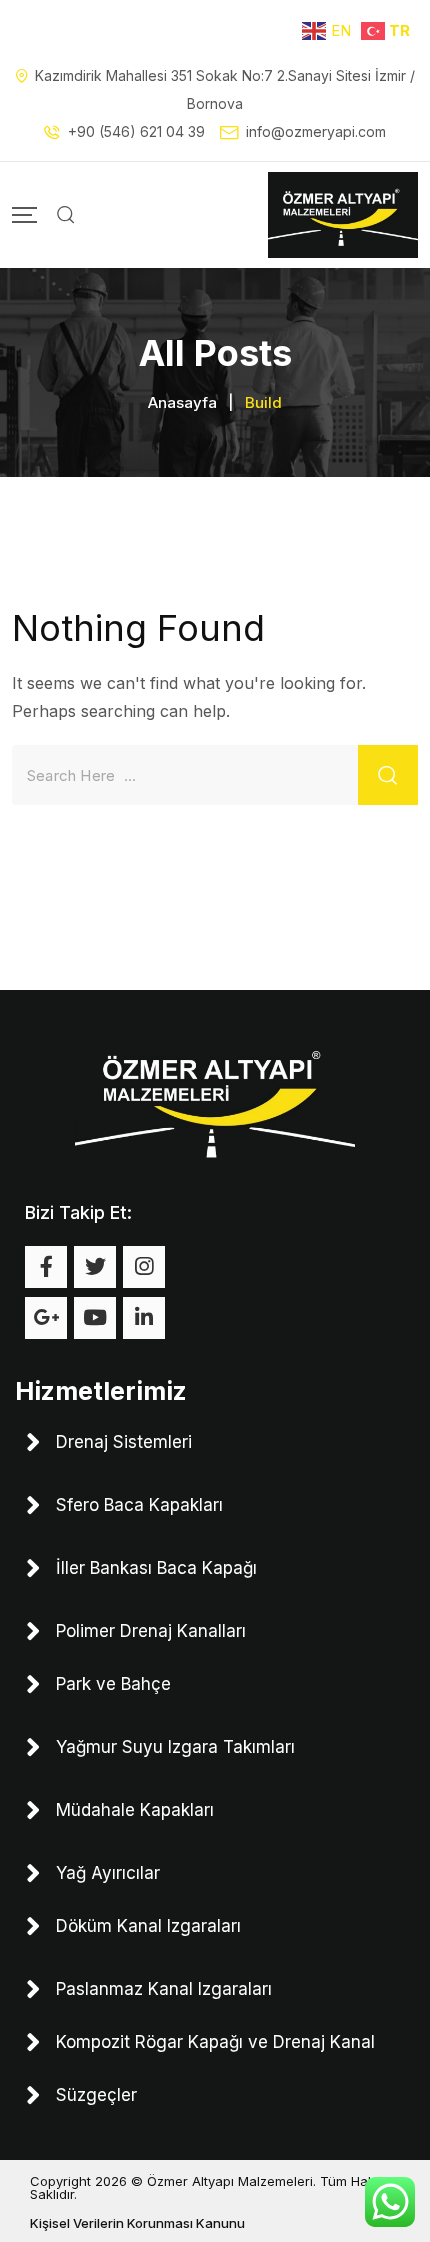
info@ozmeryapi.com (316, 131)
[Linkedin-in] (144, 1318)
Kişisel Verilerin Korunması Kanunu (137, 2223)
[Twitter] (95, 1267)
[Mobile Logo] (343, 215)
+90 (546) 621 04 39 (136, 131)
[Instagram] (144, 1267)
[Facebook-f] (46, 1267)
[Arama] (66, 215)
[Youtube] (95, 1318)
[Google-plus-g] (46, 1318)
